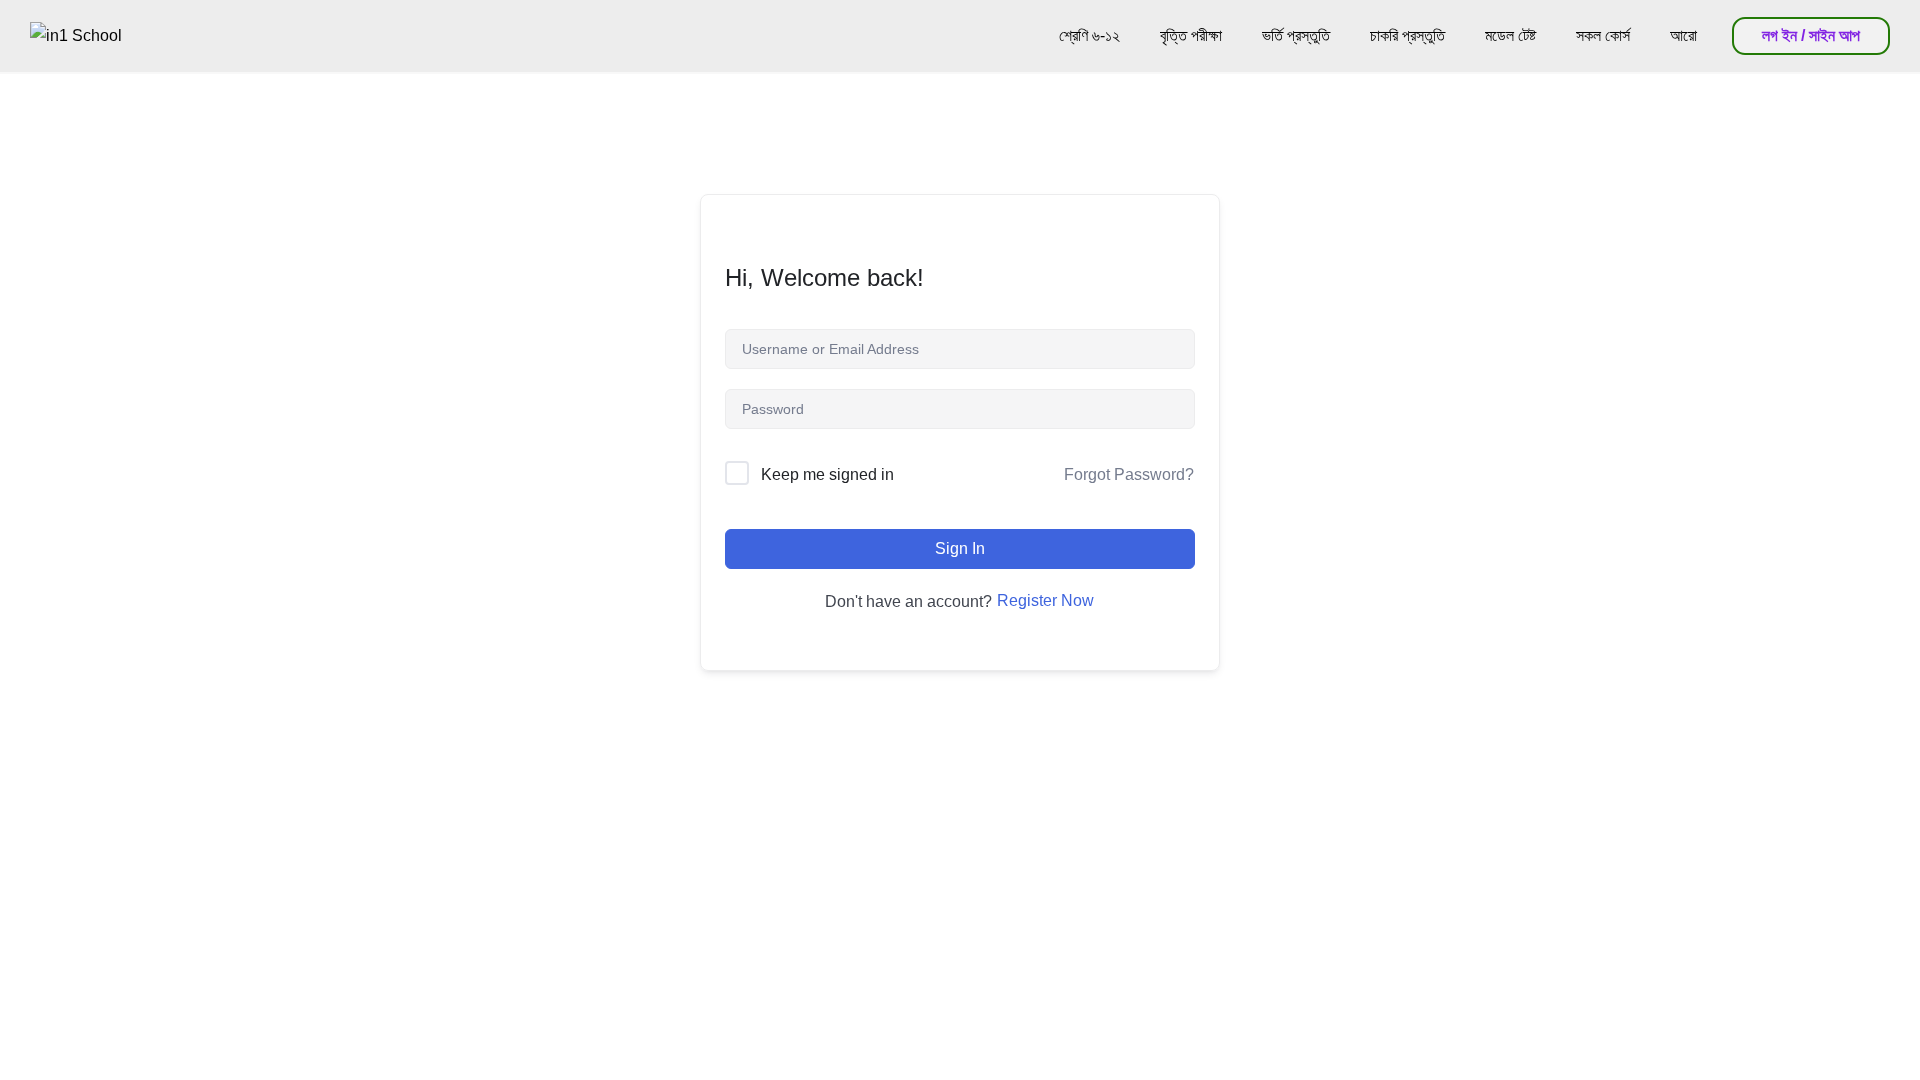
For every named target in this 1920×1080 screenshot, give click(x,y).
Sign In (960, 548)
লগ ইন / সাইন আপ (1811, 35)
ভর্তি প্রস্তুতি (1296, 35)
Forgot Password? (1129, 474)
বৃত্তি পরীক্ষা (1191, 35)
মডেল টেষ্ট (1510, 35)
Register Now (1045, 600)
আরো (1683, 35)
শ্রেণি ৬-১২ (1089, 35)
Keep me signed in (827, 474)
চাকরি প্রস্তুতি (1407, 35)
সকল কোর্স (1603, 35)
